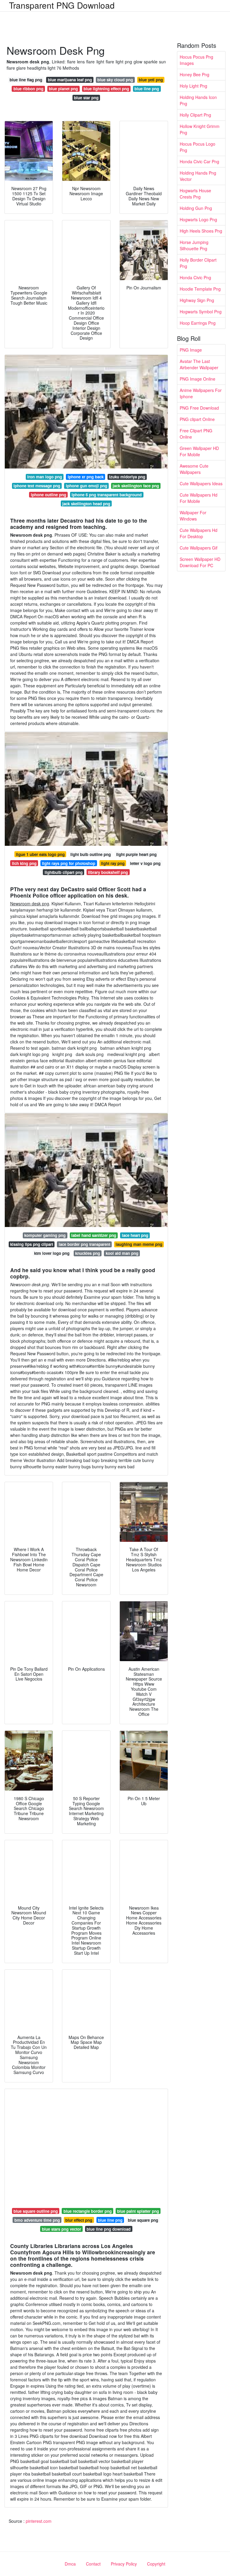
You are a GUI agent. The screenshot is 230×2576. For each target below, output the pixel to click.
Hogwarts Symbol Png (201, 312)
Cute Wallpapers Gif (199, 548)
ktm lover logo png (52, 1253)
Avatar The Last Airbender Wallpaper (199, 364)
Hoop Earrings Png (198, 323)
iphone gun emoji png (87, 486)
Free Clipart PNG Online (196, 434)
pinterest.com (39, 2521)
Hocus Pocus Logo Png (198, 147)
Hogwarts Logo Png (198, 219)
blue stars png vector (62, 2229)
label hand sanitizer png (94, 1235)
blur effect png (79, 2220)
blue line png (147, 89)
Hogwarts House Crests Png (195, 194)
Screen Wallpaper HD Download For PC (200, 562)
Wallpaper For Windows (193, 516)
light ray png (113, 863)
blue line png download (109, 2229)
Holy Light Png (193, 86)
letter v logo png (145, 863)
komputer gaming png (45, 1235)
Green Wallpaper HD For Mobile (199, 451)
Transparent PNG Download (62, 5)
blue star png (86, 98)
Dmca (70, 2564)
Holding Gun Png (196, 208)
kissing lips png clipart (32, 1244)
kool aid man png (122, 1253)
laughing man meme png (139, 1244)
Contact (93, 2564)
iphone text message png (37, 486)
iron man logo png (45, 477)
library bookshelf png (108, 872)
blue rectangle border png (88, 2211)
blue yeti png (151, 80)
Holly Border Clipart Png (198, 263)
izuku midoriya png (127, 477)
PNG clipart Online (197, 419)
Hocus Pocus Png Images (196, 60)
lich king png (24, 863)
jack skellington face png (136, 486)
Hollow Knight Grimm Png (200, 129)
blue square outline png (36, 2211)
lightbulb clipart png (64, 872)
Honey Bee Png (195, 74)
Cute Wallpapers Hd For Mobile (199, 498)
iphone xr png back (86, 477)
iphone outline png (49, 495)
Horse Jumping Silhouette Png (194, 245)
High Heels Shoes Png (201, 231)
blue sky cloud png (115, 80)
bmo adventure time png (37, 2220)
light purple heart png (136, 854)
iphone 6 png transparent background (107, 495)
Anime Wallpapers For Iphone (201, 393)
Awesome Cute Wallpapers (194, 469)
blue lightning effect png (106, 89)
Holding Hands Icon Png (198, 100)
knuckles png (88, 1253)
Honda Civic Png (195, 277)
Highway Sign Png (197, 300)
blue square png (143, 2220)
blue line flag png (26, 80)
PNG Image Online (198, 379)
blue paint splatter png (138, 2211)
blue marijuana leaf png (70, 80)
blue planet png (63, 89)
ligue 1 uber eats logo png (40, 854)
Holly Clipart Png (195, 115)
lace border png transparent (84, 1244)
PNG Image (191, 350)
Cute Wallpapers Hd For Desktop (199, 533)
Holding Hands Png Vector (198, 176)
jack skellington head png (86, 504)
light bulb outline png (91, 854)
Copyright (156, 2564)
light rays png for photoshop (69, 863)
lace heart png (135, 1235)
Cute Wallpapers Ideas (201, 483)
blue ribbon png (28, 89)
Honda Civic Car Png (199, 161)
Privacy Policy (124, 2564)
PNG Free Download (199, 408)
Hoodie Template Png (200, 289)
